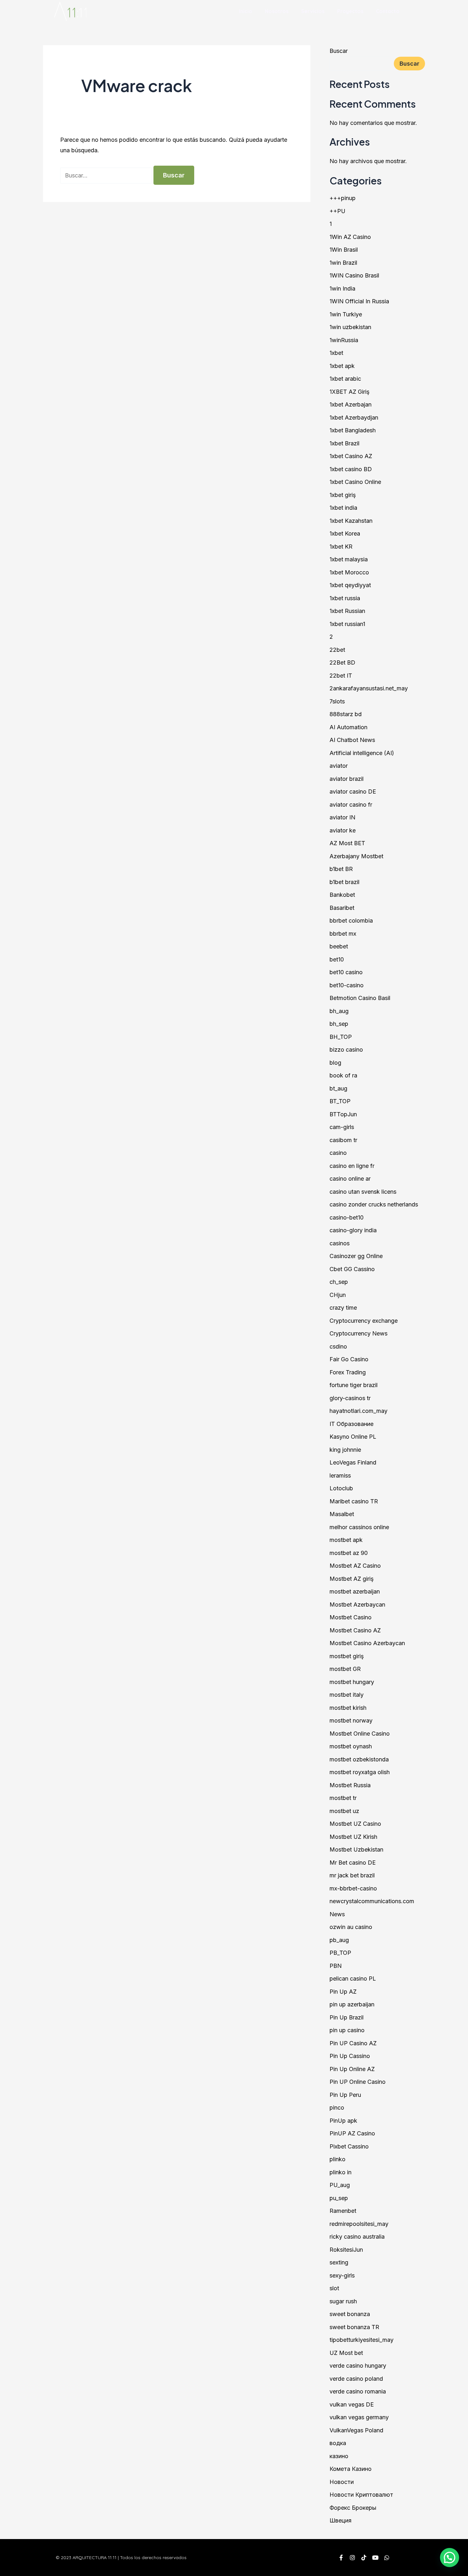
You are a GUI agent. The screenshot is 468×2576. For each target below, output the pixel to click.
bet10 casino (346, 972)
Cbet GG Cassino (352, 1269)
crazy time (343, 1308)
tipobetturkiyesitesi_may (362, 2340)
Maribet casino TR (354, 1501)
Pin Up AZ (343, 1992)
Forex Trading (348, 1372)
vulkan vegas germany (359, 2417)
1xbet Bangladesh (353, 430)
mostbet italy (347, 1695)
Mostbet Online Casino (360, 1734)
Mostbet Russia (350, 1785)
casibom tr (343, 1140)
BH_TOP (341, 1037)
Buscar (339, 51)
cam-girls (342, 1127)
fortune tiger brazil (354, 1385)
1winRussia (344, 340)
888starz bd (346, 714)
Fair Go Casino (349, 1359)
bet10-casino (347, 985)
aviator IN (342, 817)
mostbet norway (351, 1720)
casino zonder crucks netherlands (374, 1204)
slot (334, 2288)
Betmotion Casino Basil (360, 998)
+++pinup (343, 198)
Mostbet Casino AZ (355, 1630)
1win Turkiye (346, 314)
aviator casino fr (351, 805)
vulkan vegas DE (352, 2404)
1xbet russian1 (347, 624)
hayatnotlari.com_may (358, 1411)
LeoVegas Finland (353, 1462)
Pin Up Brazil (347, 2017)
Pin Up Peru (345, 2095)
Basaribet (342, 908)
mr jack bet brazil (352, 1875)
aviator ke (343, 830)
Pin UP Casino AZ (353, 2043)
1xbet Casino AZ (351, 456)
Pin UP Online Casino (358, 2082)
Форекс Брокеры (353, 2508)
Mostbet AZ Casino (355, 1566)
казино (339, 2456)
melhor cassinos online (359, 1527)
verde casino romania (358, 2391)
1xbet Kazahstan (351, 521)
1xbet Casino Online (355, 482)
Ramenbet (343, 2211)
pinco (337, 2108)
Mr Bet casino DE (353, 1863)
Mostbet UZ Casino (355, 1824)
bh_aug (339, 1011)
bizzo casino (346, 1050)
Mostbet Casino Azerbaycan (367, 1643)
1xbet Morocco (349, 572)
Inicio (246, 11)
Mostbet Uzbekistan (356, 1849)
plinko (337, 2159)
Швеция (340, 2520)
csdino (338, 1346)
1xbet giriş (343, 495)
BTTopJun (343, 1114)
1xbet (336, 353)
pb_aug (339, 1940)
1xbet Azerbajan (351, 404)
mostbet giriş (347, 1656)
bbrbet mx (343, 934)
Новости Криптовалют (361, 2495)
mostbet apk (346, 1540)
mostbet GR (345, 1669)
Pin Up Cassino (350, 2056)
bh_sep (339, 1024)
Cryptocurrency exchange (364, 1321)
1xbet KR (341, 547)
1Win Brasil (344, 250)
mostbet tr (343, 1798)
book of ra (343, 1075)
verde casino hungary (358, 2366)
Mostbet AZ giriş (352, 1579)
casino (338, 1153)
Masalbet (342, 1514)
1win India (342, 288)
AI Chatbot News (352, 740)
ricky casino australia (357, 2237)
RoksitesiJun (346, 2250)
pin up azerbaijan (352, 2004)
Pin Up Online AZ (352, 2069)
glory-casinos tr (350, 1398)
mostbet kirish (348, 1708)
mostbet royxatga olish (360, 1772)
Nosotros (277, 11)
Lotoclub (341, 1488)
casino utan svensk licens (363, 1192)
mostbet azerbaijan (355, 1591)
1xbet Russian (347, 611)
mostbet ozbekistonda (359, 1759)
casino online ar (350, 1179)
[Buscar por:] (107, 175)
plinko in (340, 2172)
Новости (342, 2482)
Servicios (313, 11)
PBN (336, 1966)
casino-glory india (353, 1230)
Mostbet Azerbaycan (357, 1605)
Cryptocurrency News (358, 1333)
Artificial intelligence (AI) (362, 753)
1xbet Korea (345, 533)
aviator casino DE (353, 792)
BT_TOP (340, 1101)
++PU (337, 211)
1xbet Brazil (344, 443)
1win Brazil (343, 263)
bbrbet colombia (351, 921)
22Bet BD (342, 662)
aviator (339, 766)
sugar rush (343, 2301)
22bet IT (341, 676)
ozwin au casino (351, 1927)
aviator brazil (347, 779)
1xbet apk (342, 366)
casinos (340, 1243)
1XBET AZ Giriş (350, 392)
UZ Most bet (346, 2353)
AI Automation (348, 727)
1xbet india (343, 508)
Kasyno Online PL (353, 1437)
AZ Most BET (347, 843)
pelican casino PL (353, 1979)
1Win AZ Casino (350, 237)
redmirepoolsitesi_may (359, 2224)
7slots (337, 701)
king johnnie (345, 1450)
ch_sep (339, 1282)
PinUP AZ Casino (352, 2133)
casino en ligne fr (352, 1166)
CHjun (338, 1295)
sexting (339, 2262)
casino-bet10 (347, 1217)
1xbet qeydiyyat (350, 585)
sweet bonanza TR (354, 2327)
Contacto (388, 11)
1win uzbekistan (350, 327)
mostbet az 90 (349, 1553)
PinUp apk (343, 2121)
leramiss (340, 1475)
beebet (339, 946)
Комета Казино (351, 2469)
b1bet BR (341, 869)
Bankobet (342, 895)
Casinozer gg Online (356, 1256)
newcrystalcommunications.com (372, 1901)
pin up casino (347, 2030)
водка (338, 2443)
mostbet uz (344, 1811)
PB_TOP (340, 1953)
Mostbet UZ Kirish (353, 1837)
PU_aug (340, 2185)
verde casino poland (356, 2379)
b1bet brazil (344, 882)
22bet (337, 650)
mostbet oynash (351, 1746)
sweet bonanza (350, 2314)
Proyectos (350, 11)
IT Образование (351, 1424)
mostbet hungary (352, 1682)
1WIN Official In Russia (359, 301)
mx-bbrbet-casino (353, 1888)
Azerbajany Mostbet (356, 856)
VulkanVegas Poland (356, 2430)
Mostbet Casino (351, 1617)
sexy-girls (342, 2275)
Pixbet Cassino (349, 2146)
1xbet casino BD (351, 469)
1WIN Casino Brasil (354, 275)
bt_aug (338, 1088)
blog (335, 1063)
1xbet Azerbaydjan (354, 417)
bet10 (337, 959)
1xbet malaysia (349, 559)
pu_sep (339, 2198)
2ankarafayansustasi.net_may (369, 688)
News (337, 1914)
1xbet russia (345, 598)
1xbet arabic (345, 379)
